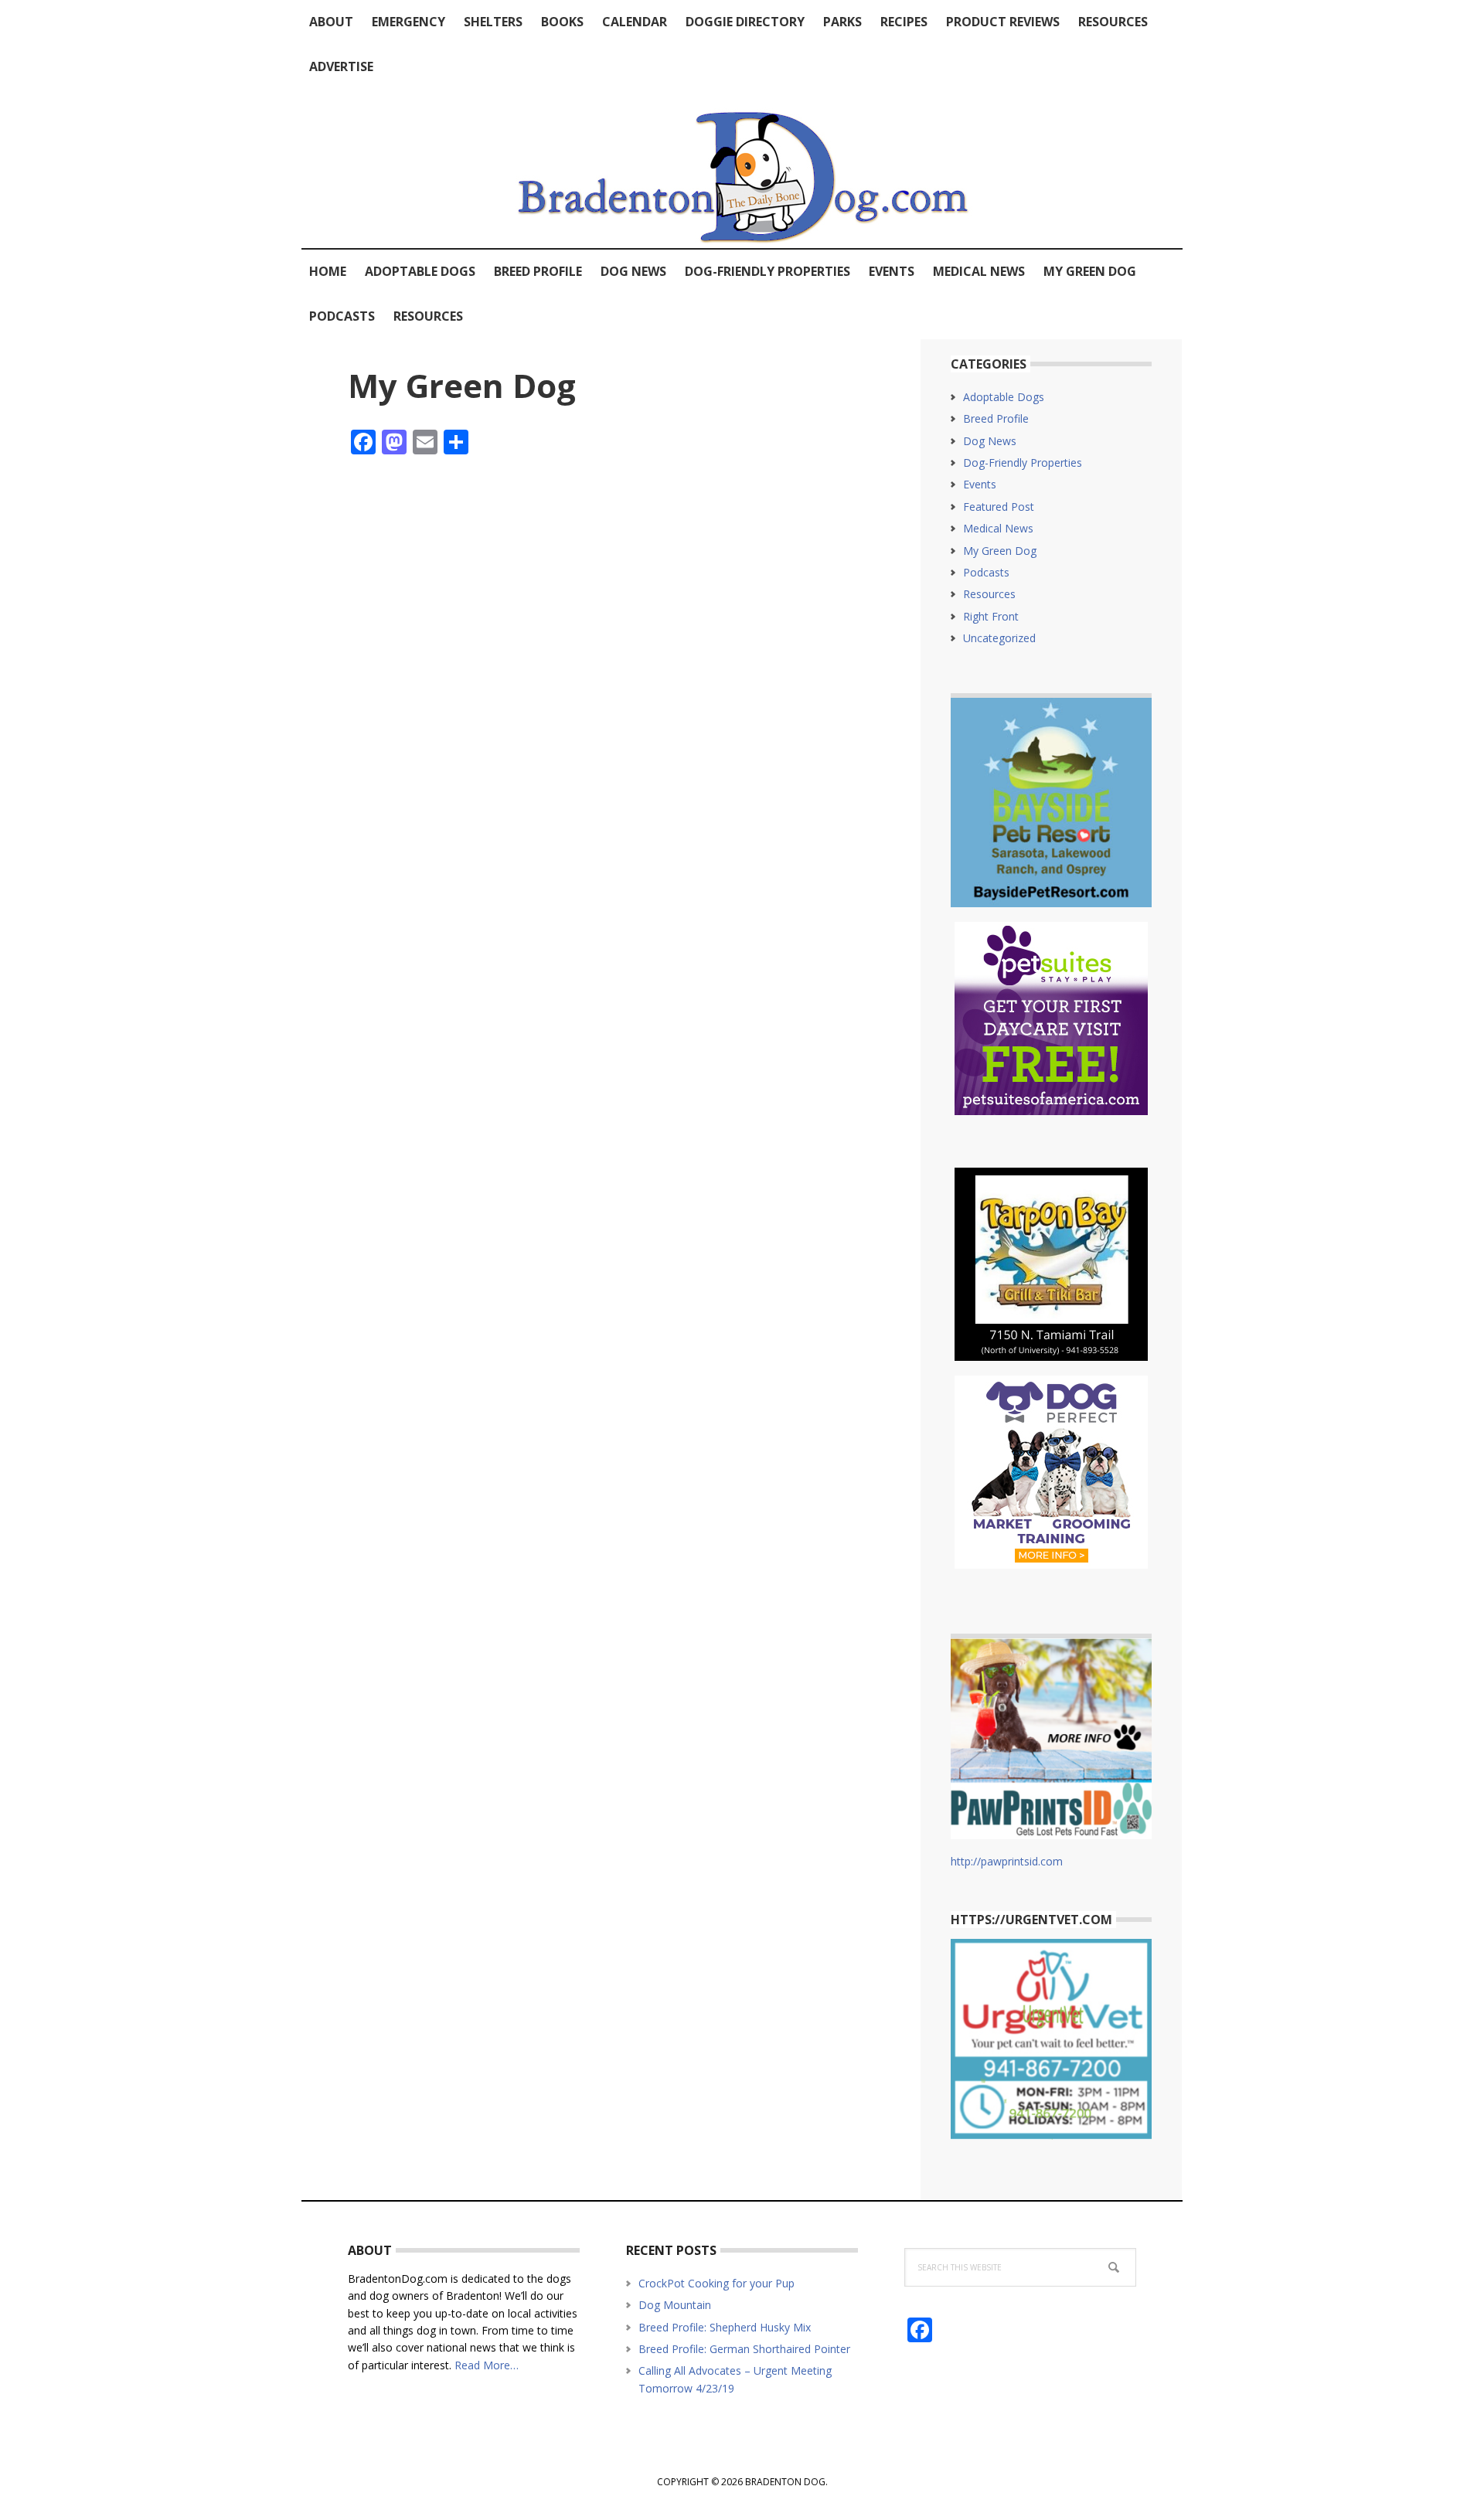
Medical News (998, 528)
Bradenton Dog (742, 168)
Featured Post (999, 507)
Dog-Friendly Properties (1023, 463)
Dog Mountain (675, 2305)
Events (980, 484)
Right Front (991, 616)
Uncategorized (999, 638)
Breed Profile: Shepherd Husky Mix (725, 2327)
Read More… (487, 2365)
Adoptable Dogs (1004, 397)
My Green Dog (1000, 551)
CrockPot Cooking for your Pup (716, 2283)
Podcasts (986, 572)
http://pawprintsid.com (1007, 1861)
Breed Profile (996, 418)
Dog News (990, 441)
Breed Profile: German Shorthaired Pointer (744, 2349)
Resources (989, 594)
